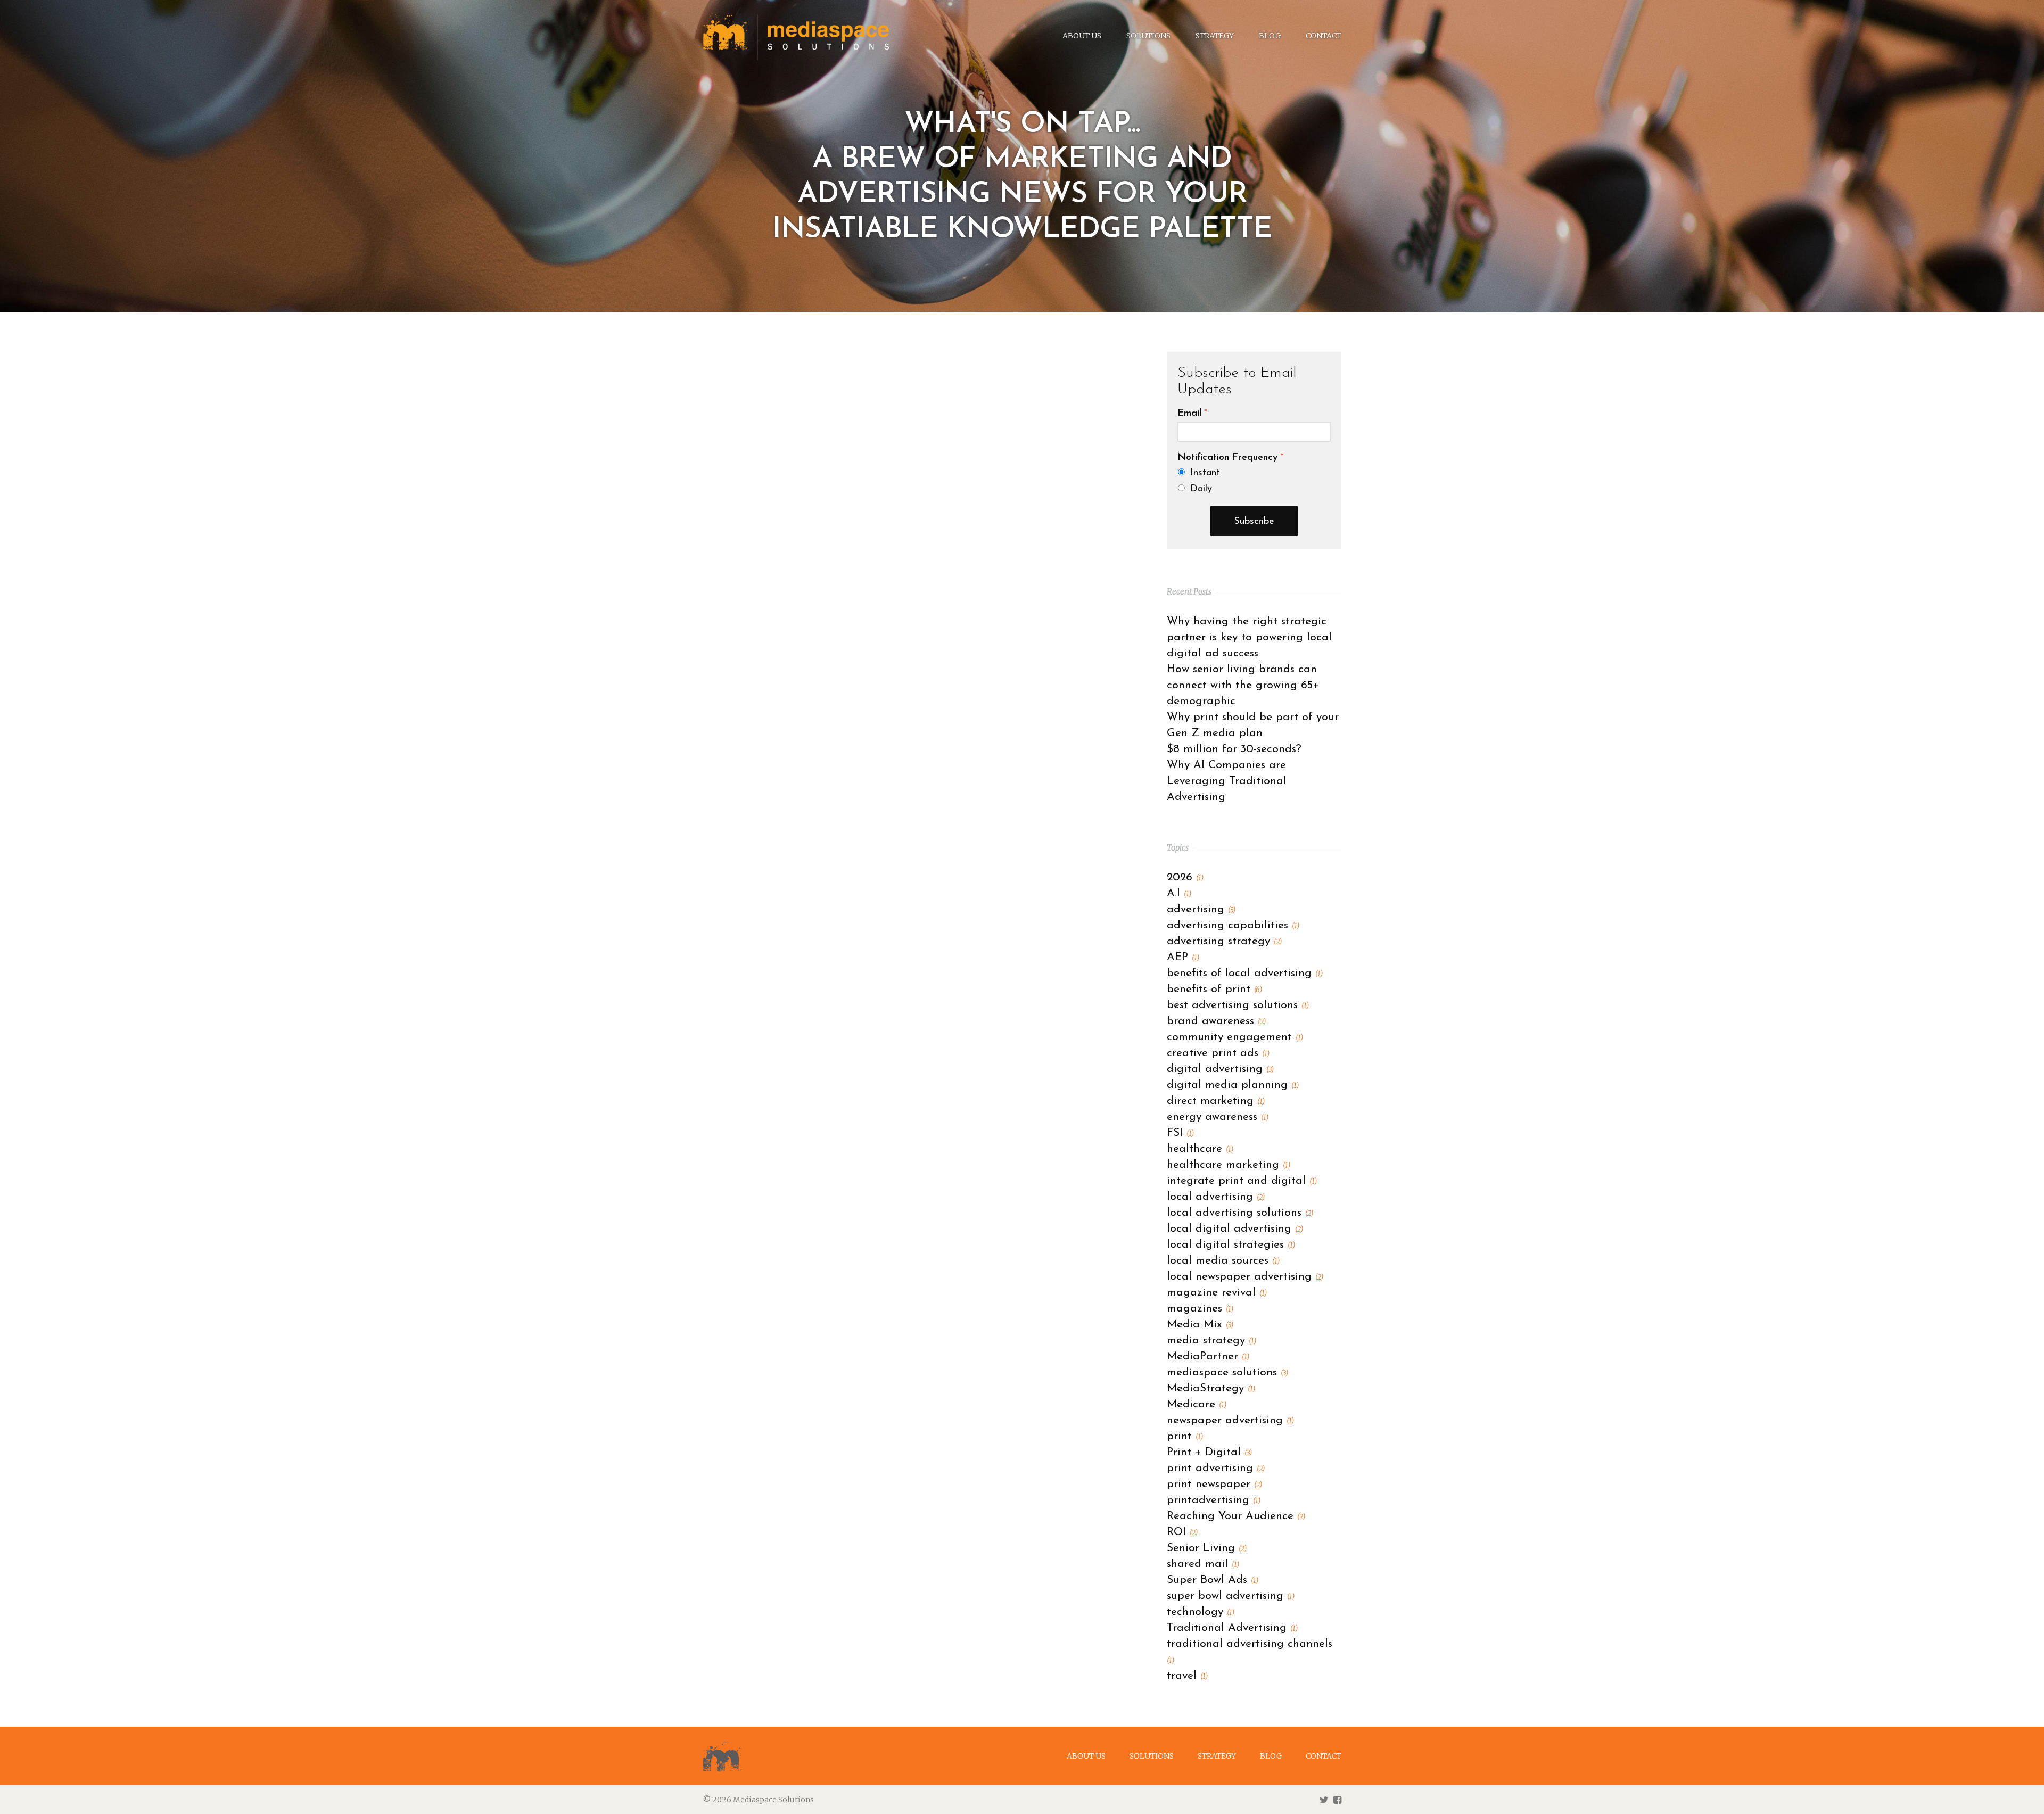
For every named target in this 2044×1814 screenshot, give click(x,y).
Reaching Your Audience (1236, 1516)
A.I (1179, 893)
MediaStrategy (1211, 1388)
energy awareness (1218, 1117)
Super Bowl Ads (1213, 1580)
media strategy (1211, 1341)
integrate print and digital (1242, 1181)
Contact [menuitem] (1324, 36)
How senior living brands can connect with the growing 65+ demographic (1243, 685)
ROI (1182, 1532)
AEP (1183, 957)
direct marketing (1216, 1101)
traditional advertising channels (1250, 1652)
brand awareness (1216, 1021)
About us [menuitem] (1082, 36)
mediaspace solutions (1227, 1372)
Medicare (1197, 1404)
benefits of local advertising (1245, 973)
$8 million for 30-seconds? (1234, 749)
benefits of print (1214, 989)
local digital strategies (1231, 1245)
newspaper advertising (1230, 1420)
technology (1201, 1612)
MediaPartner (1208, 1357)
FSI (1180, 1133)
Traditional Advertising (1232, 1628)
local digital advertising (1235, 1229)
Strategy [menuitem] (1215, 36)
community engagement (1235, 1037)
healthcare (1200, 1149)
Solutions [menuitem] (1148, 36)
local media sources (1223, 1261)
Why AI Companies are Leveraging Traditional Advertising (1227, 781)
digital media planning (1233, 1085)
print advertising (1216, 1468)
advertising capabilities (1233, 925)
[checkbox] (1254, 481)
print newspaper (1214, 1484)
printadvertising (1214, 1500)
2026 (1185, 877)
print (1185, 1436)
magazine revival (1217, 1293)
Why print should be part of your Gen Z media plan (1253, 725)
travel (1187, 1676)
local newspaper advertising (1245, 1277)
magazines (1200, 1309)
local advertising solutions (1240, 1213)
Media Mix (1200, 1325)
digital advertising (1220, 1069)
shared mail (1203, 1564)
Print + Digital (1209, 1452)
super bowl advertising (1231, 1596)
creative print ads (1218, 1053)
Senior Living (1207, 1548)
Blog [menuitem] (1270, 36)
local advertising (1216, 1197)
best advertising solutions (1238, 1005)
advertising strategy (1224, 941)
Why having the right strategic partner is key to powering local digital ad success (1249, 637)
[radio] (1254, 473)
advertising (1201, 909)
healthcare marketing (1229, 1165)
